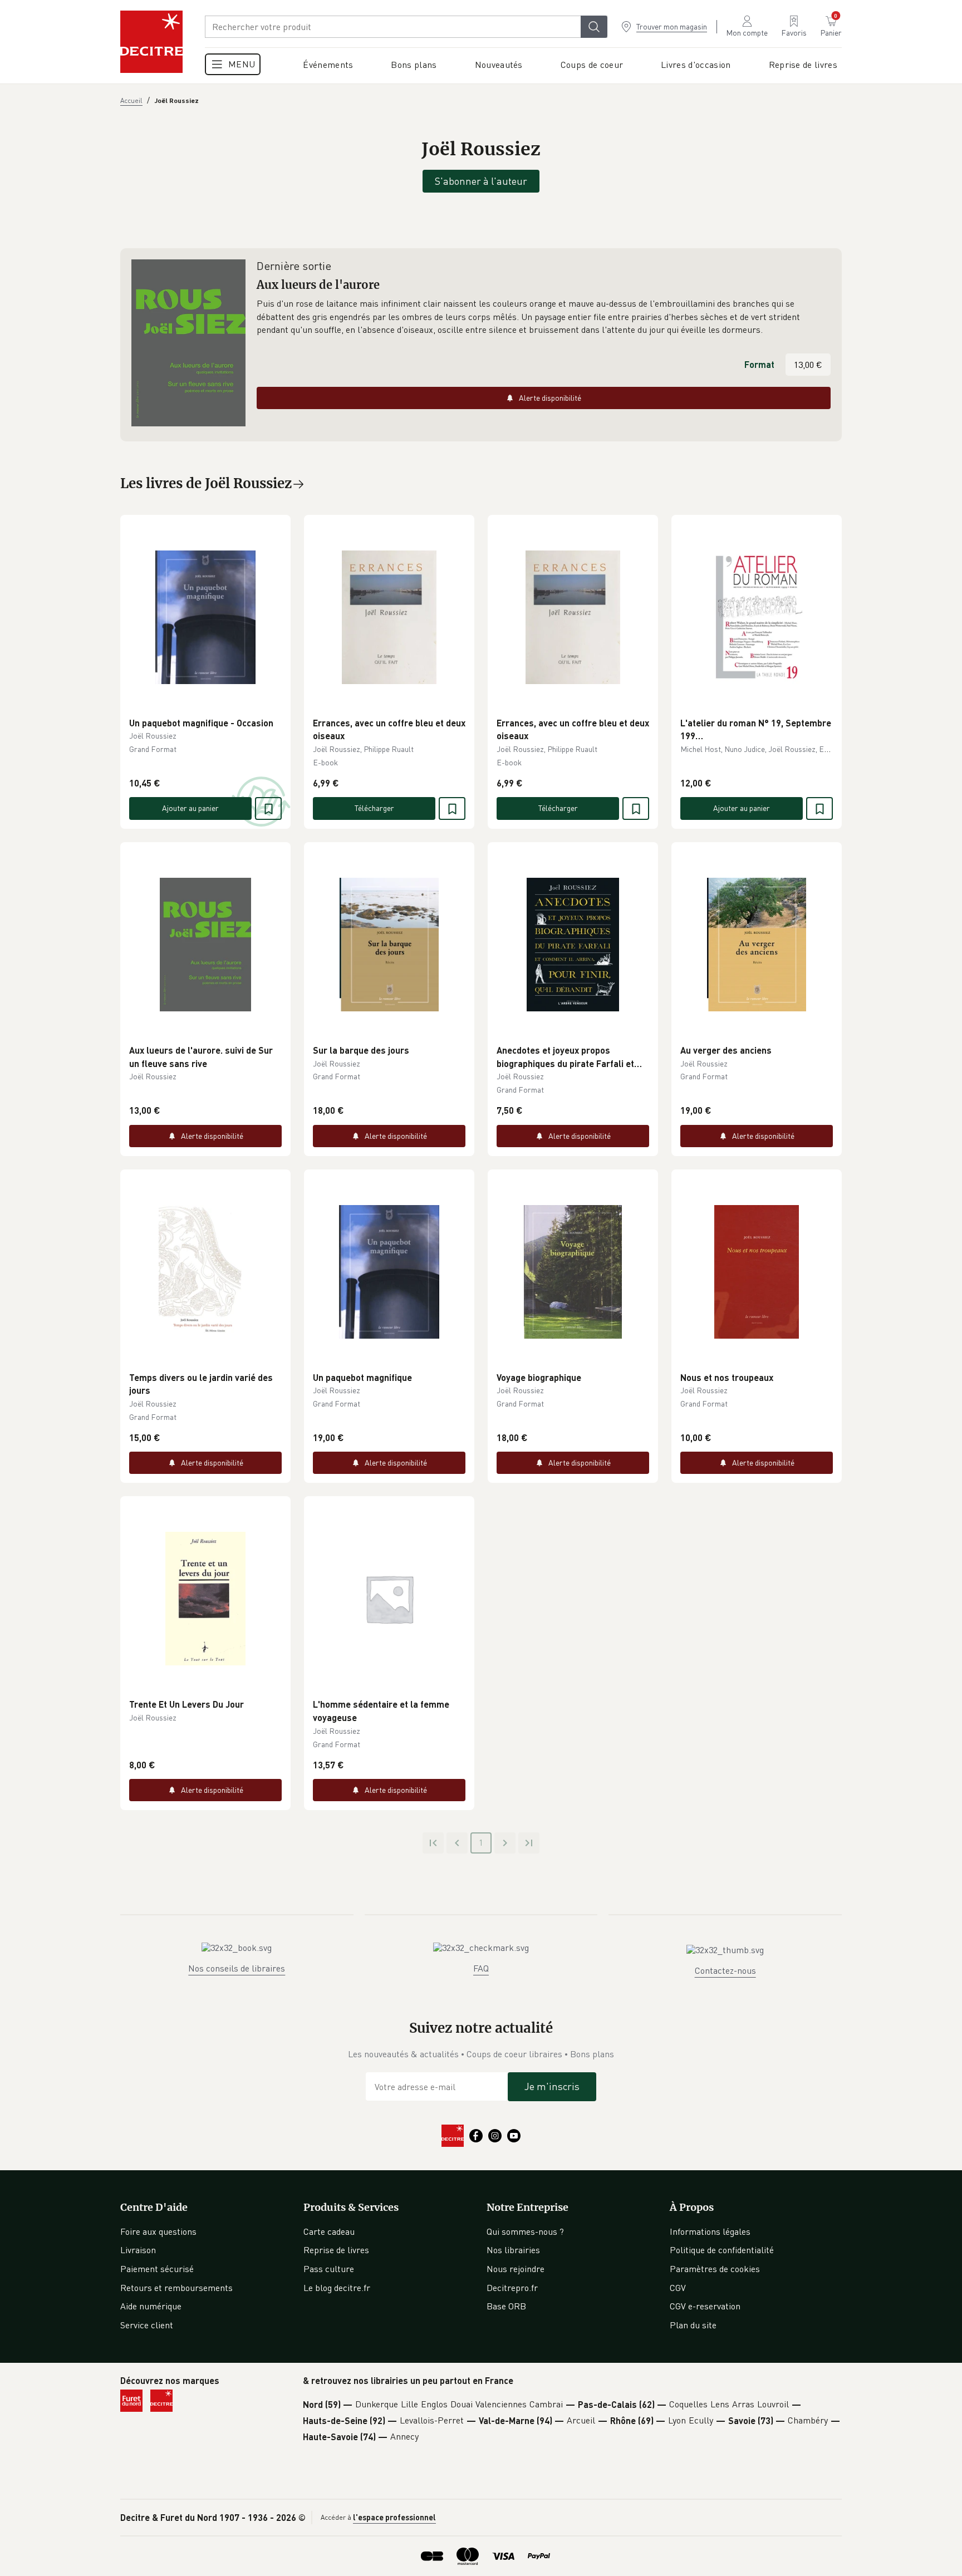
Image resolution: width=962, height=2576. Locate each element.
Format (759, 364)
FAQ (481, 1968)
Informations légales (710, 2231)
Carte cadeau (329, 2231)
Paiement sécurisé (157, 2269)
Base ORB (506, 2306)
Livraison (138, 2250)
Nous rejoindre (516, 2269)
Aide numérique (151, 2306)
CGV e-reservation (705, 2306)
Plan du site (693, 2325)
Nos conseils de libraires (237, 1968)
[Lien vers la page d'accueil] (151, 42)
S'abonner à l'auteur (481, 181)
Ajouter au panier (190, 808)
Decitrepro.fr (512, 2288)
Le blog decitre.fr (337, 2288)
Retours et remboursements (176, 2288)
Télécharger (374, 808)
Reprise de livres (336, 2250)
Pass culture (329, 2269)
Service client (147, 2325)
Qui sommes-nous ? (525, 2231)
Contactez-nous (725, 1970)
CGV (678, 2288)
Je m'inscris (552, 2086)
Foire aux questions (158, 2231)
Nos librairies (513, 2250)
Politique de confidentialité (722, 2250)
